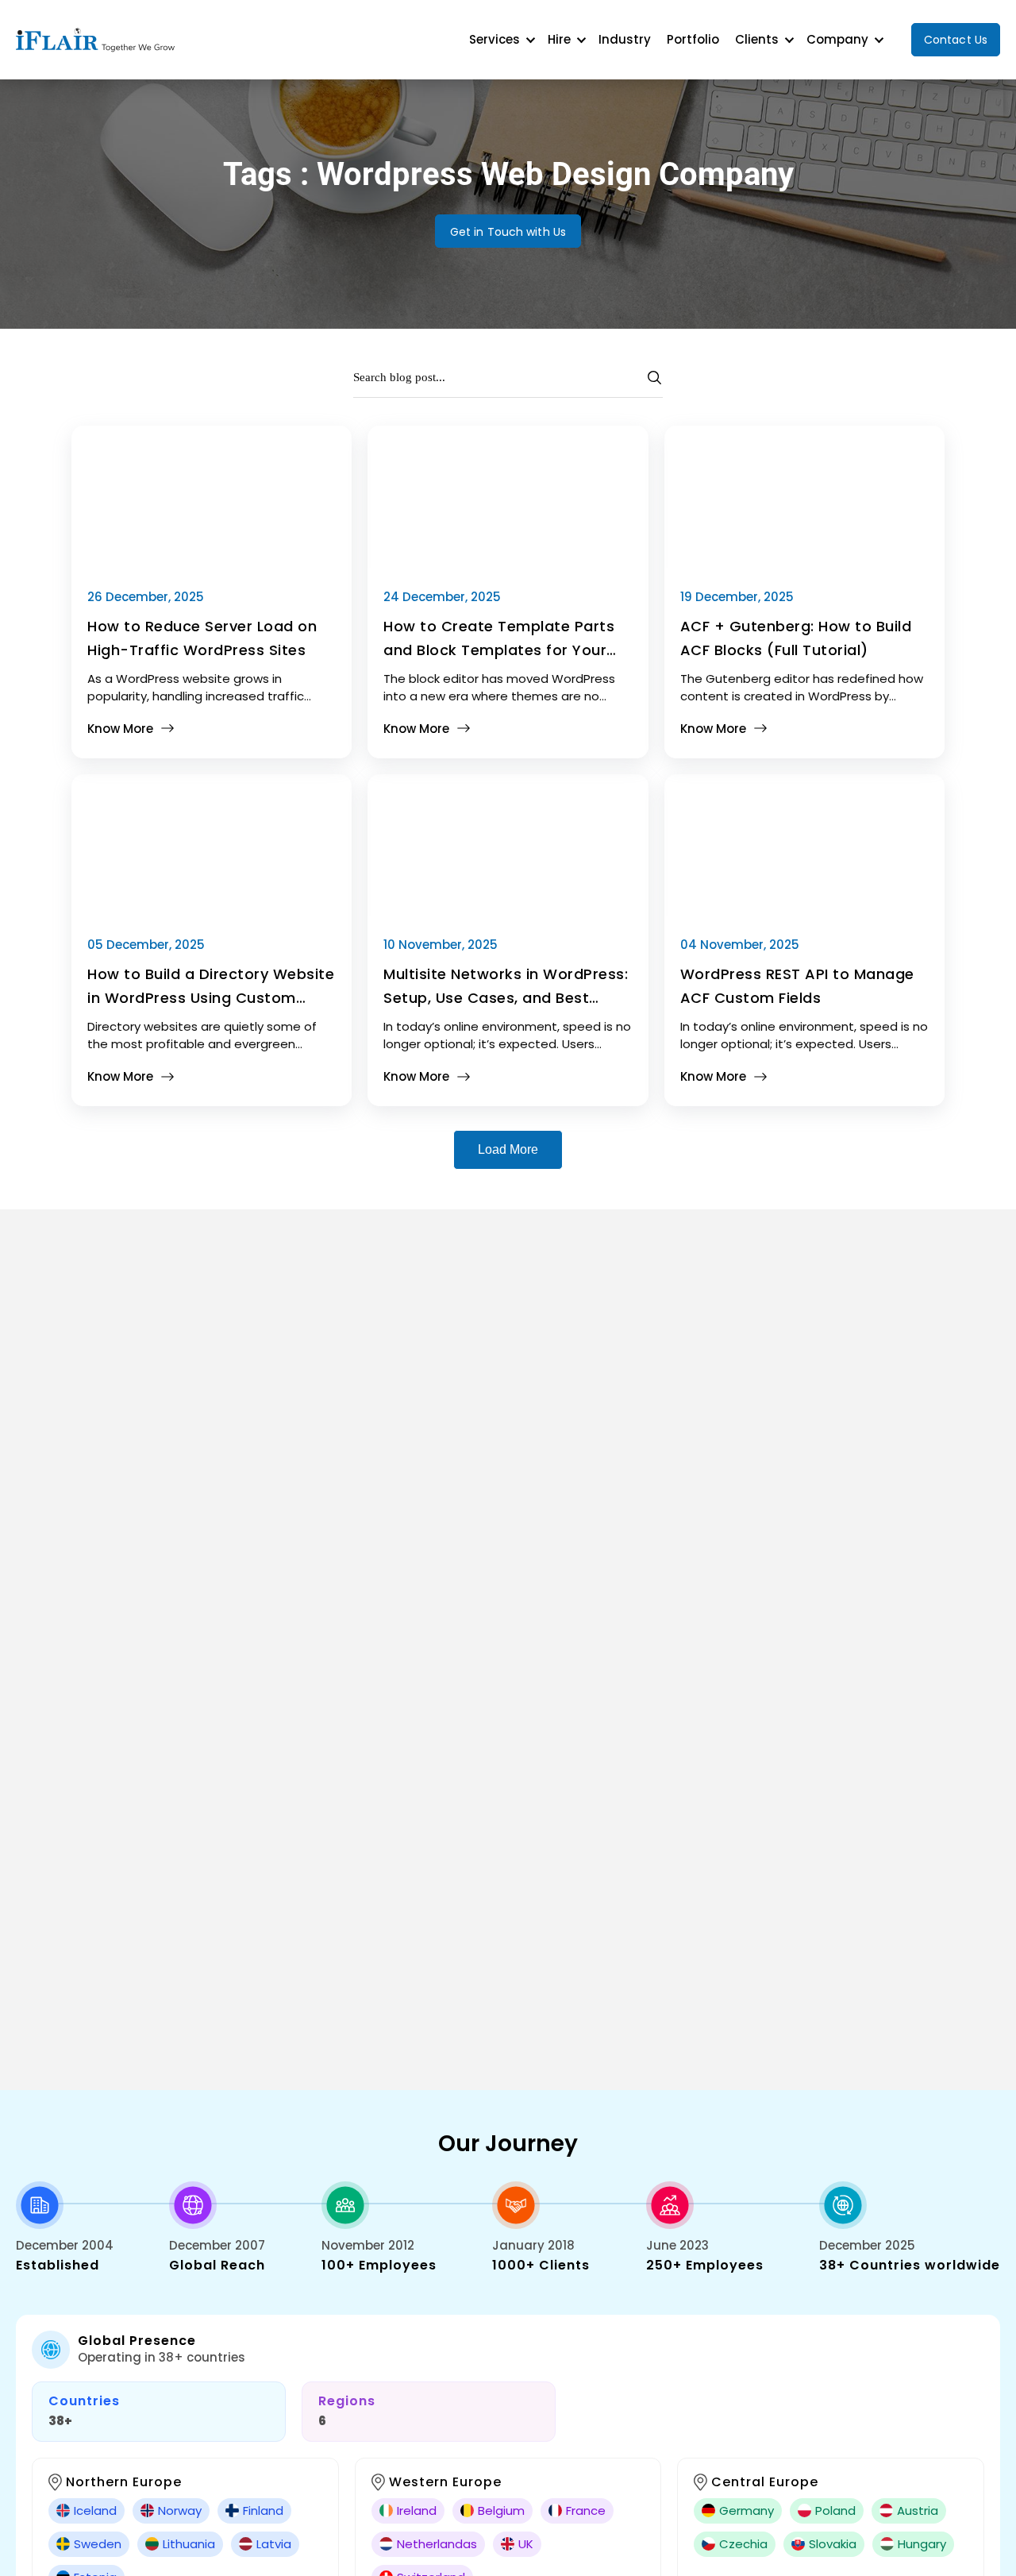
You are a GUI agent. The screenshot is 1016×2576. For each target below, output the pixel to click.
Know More (120, 729)
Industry (625, 39)
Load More (508, 1149)
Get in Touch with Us (508, 232)
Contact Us (956, 40)
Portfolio (693, 39)
